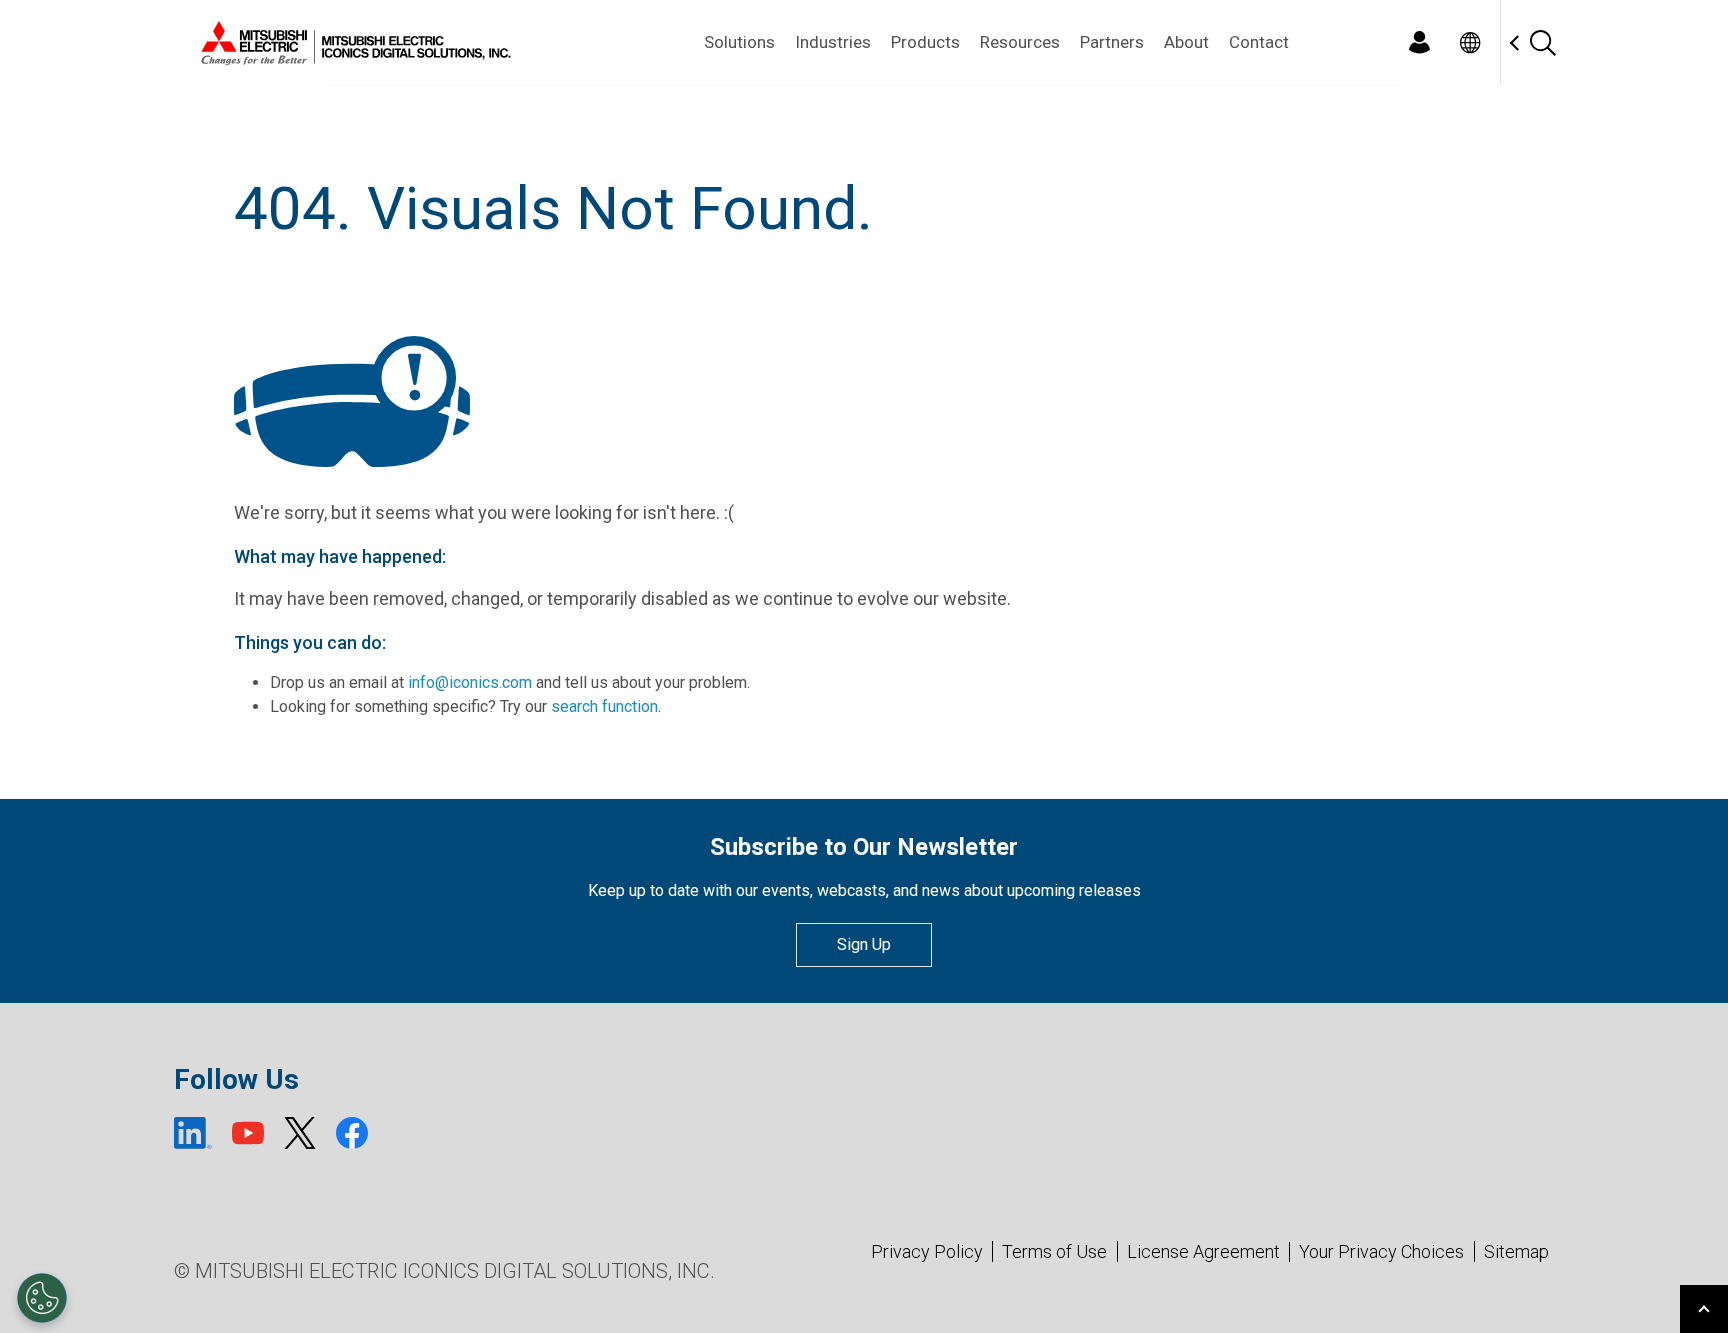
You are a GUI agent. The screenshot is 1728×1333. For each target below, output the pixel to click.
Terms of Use (1054, 1251)
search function (604, 706)
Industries (833, 42)
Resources (1020, 42)
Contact (1259, 42)
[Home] (352, 43)
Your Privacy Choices (1381, 1252)
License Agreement (1203, 1251)
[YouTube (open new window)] (248, 1133)
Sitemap (1516, 1251)
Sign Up (864, 944)
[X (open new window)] (300, 1133)
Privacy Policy (927, 1251)
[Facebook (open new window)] (352, 1133)
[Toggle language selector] (1469, 42)
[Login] (1419, 42)
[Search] (1542, 42)
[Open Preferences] (42, 1298)
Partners (1112, 42)
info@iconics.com (470, 682)
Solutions (739, 42)
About (1186, 42)
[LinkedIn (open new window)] (193, 1133)
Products (925, 42)
